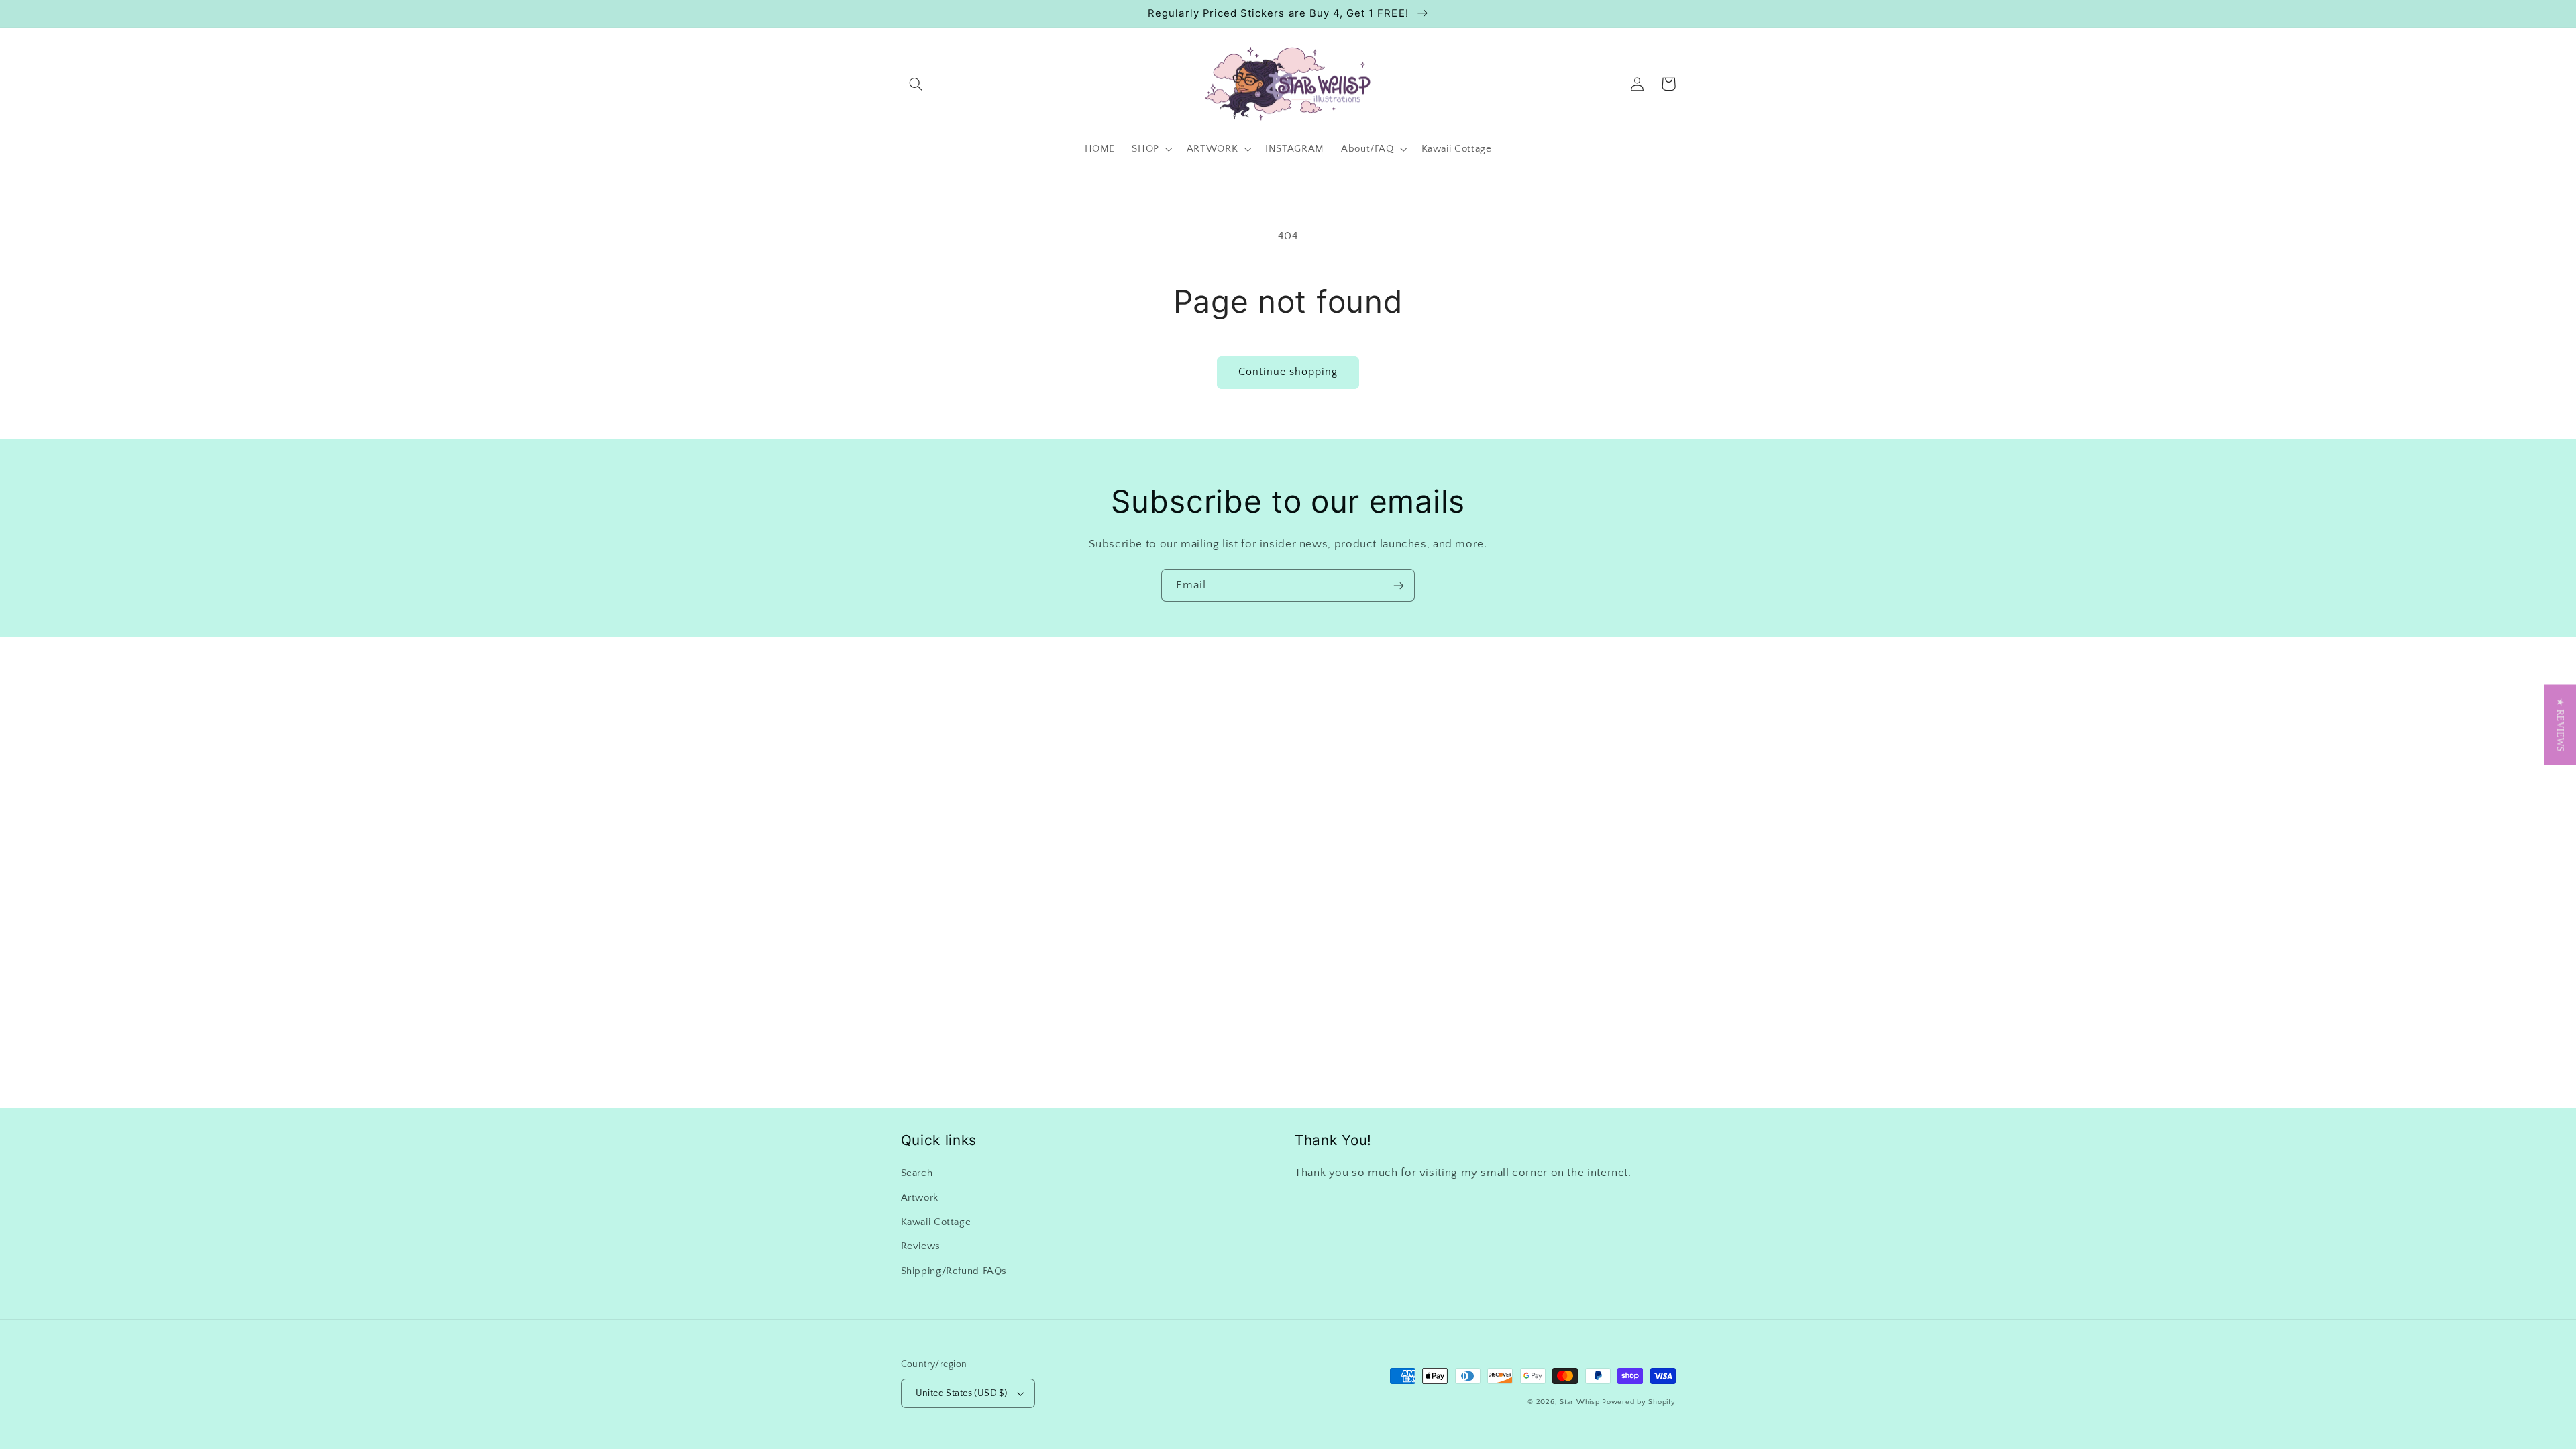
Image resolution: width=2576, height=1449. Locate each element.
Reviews (921, 1246)
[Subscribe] (1399, 585)
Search (917, 1173)
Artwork (920, 1198)
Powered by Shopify (1639, 1402)
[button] (916, 84)
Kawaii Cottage (936, 1222)
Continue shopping (1288, 372)
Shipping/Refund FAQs (954, 1271)
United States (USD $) (962, 1393)
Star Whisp (1579, 1402)
